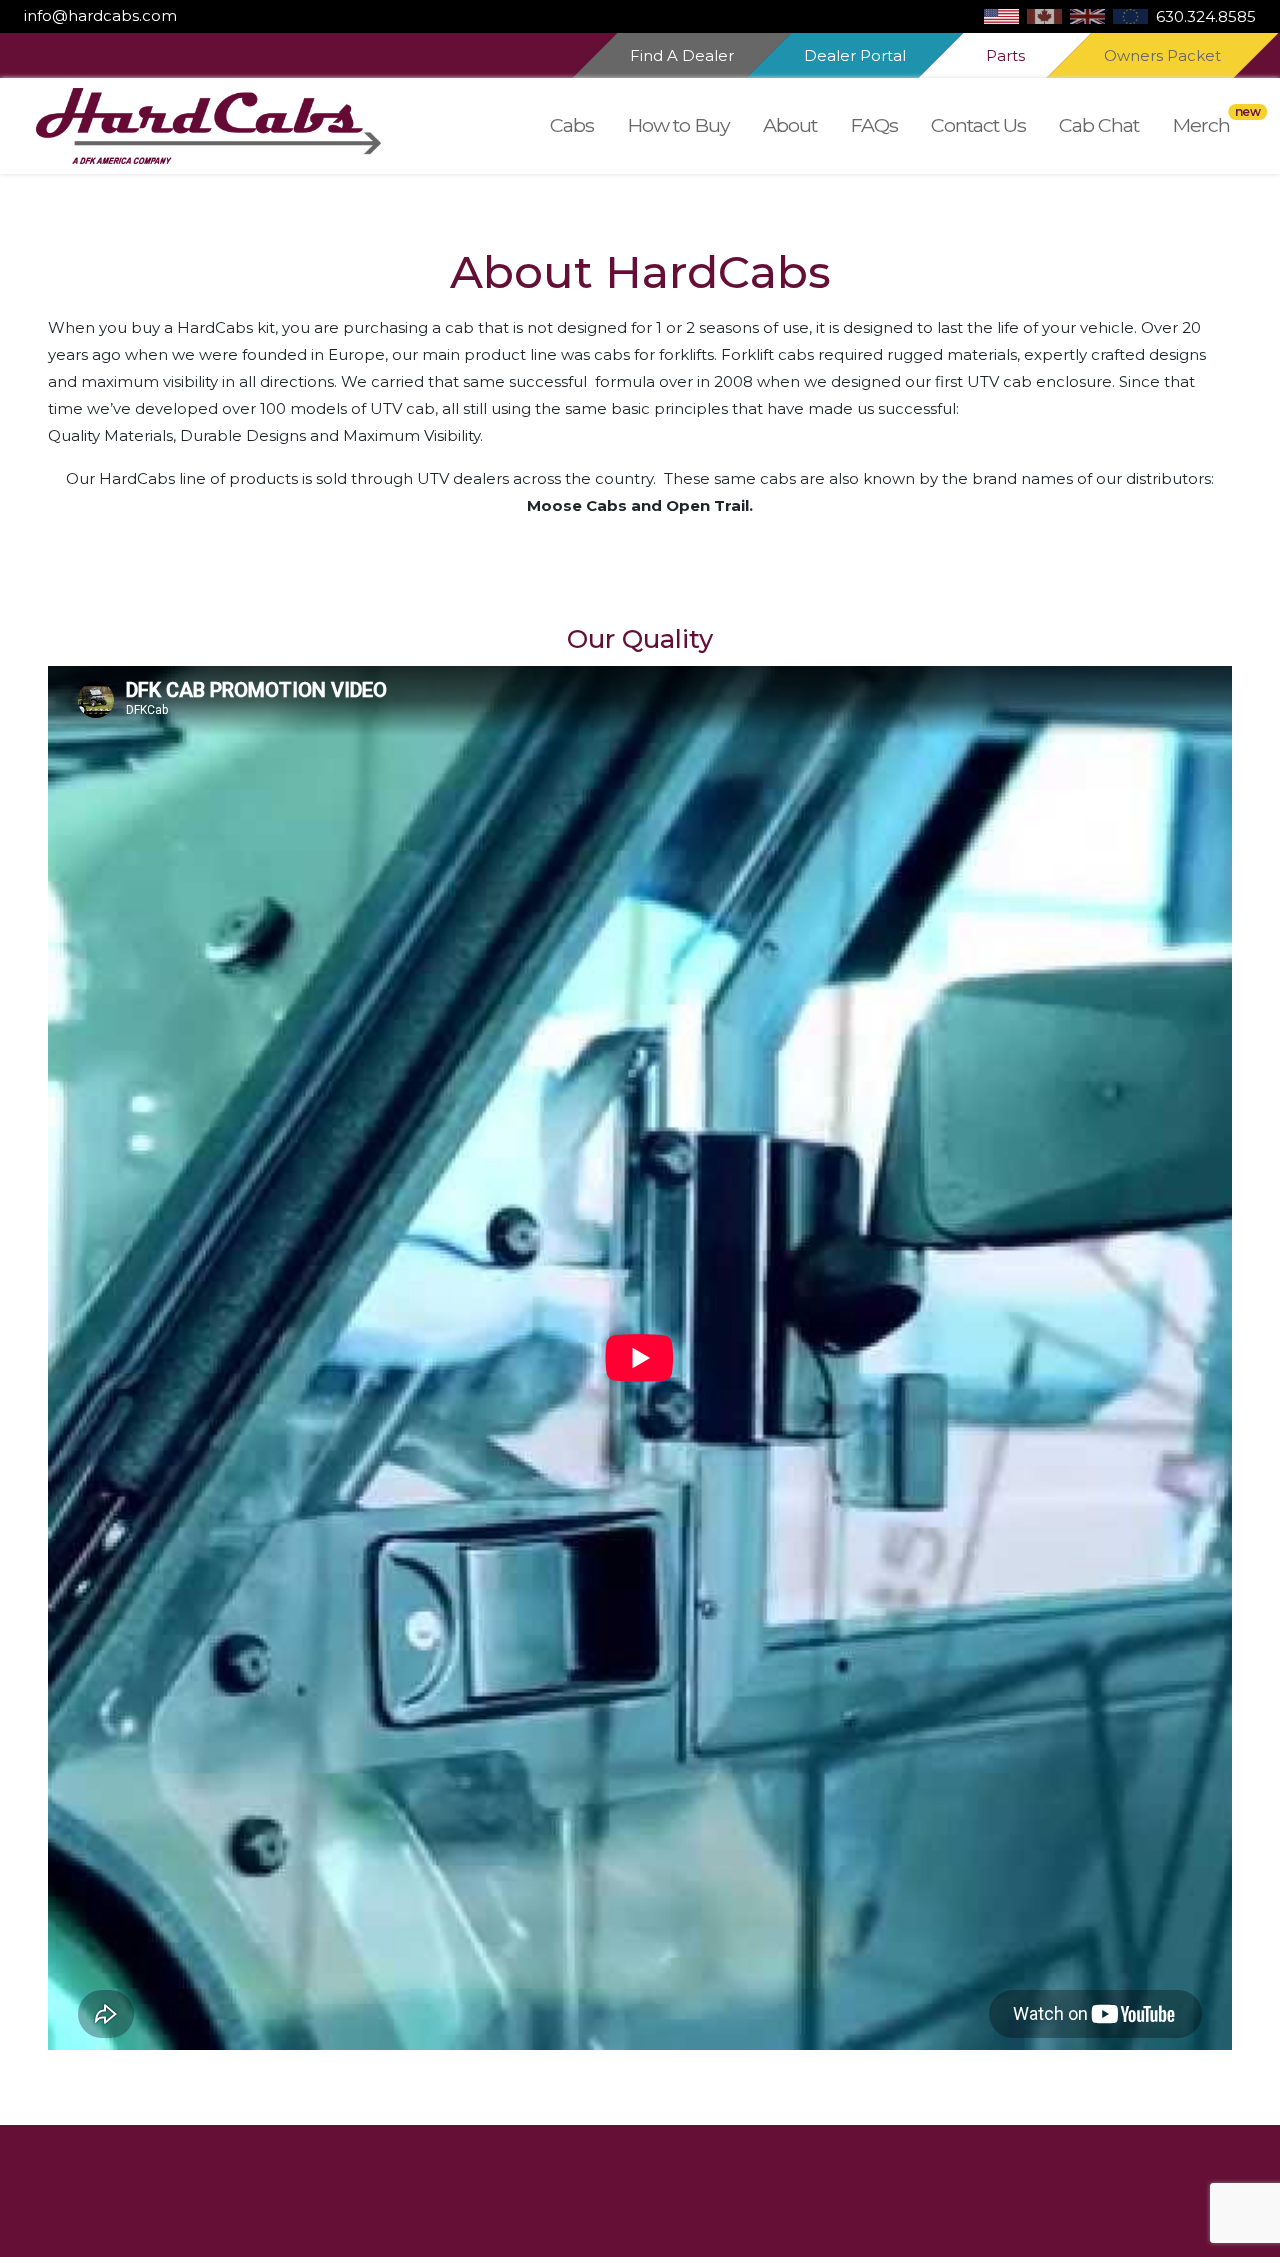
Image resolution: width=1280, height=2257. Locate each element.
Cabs (572, 125)
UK (1087, 16)
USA (1001, 16)
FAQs (874, 125)
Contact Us (978, 125)
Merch (1201, 125)
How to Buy (678, 125)
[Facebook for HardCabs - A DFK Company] (181, 15)
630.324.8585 (1206, 16)
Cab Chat (1099, 125)
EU (1130, 16)
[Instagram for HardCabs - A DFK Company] (189, 15)
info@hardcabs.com (100, 15)
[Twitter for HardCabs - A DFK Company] (197, 15)
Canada (1044, 16)
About (790, 125)
